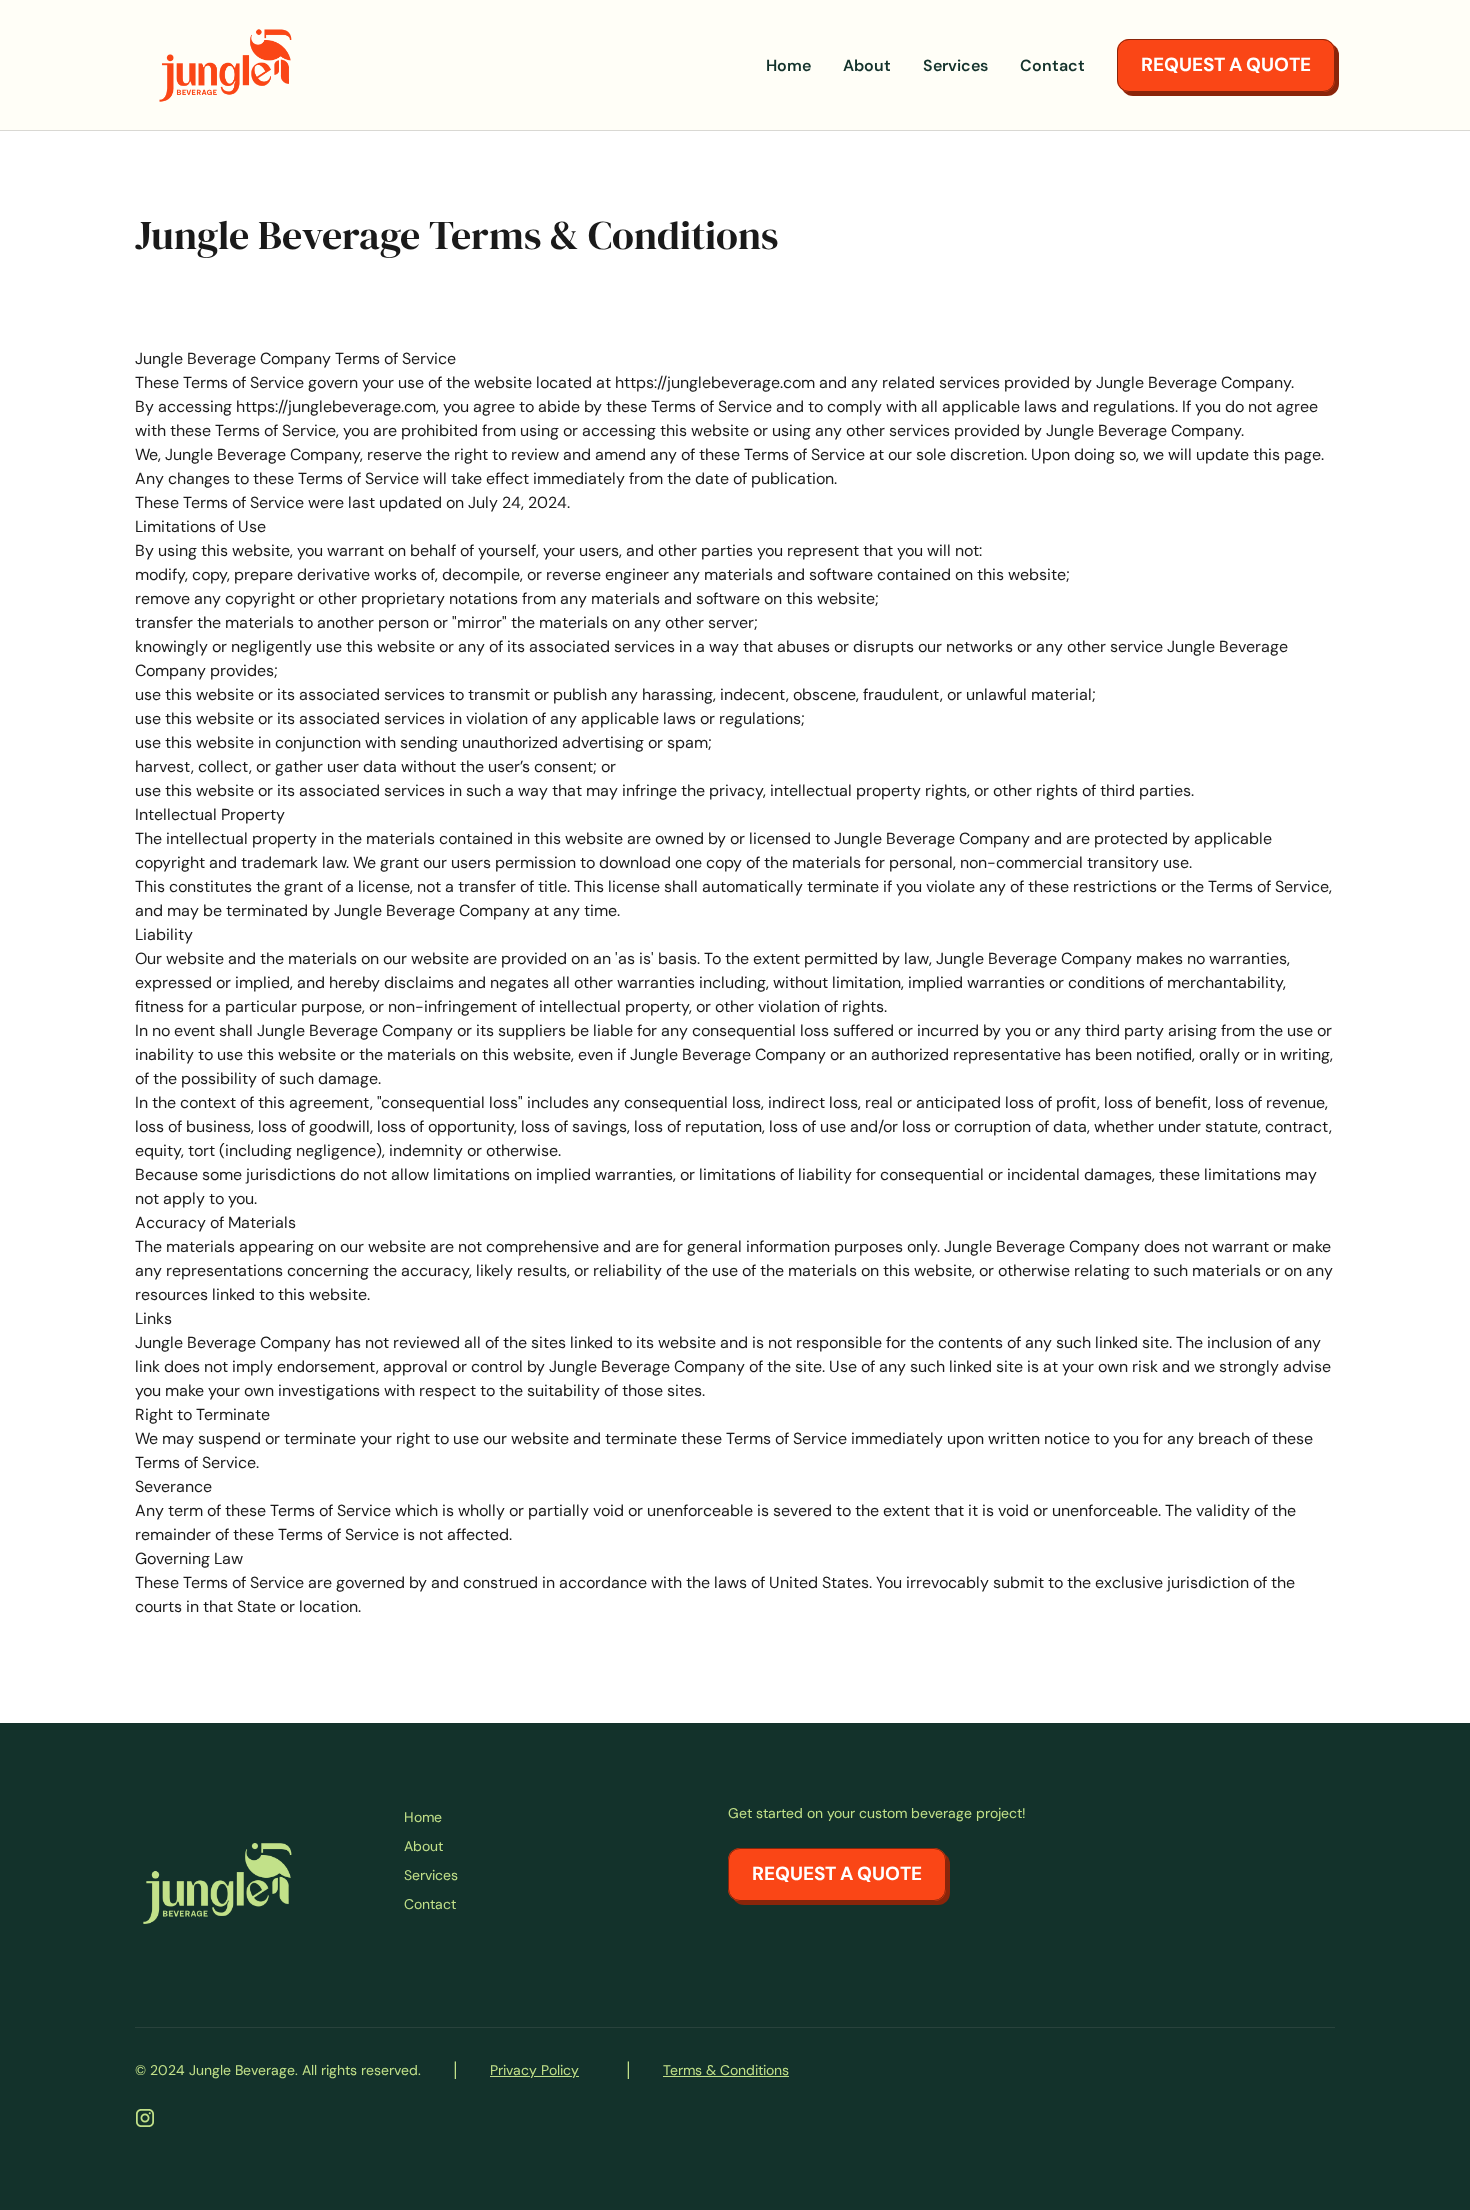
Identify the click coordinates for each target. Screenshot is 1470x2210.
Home (788, 65)
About (867, 65)
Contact (1052, 65)
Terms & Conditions (726, 2070)
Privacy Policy (534, 2070)
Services (955, 65)
